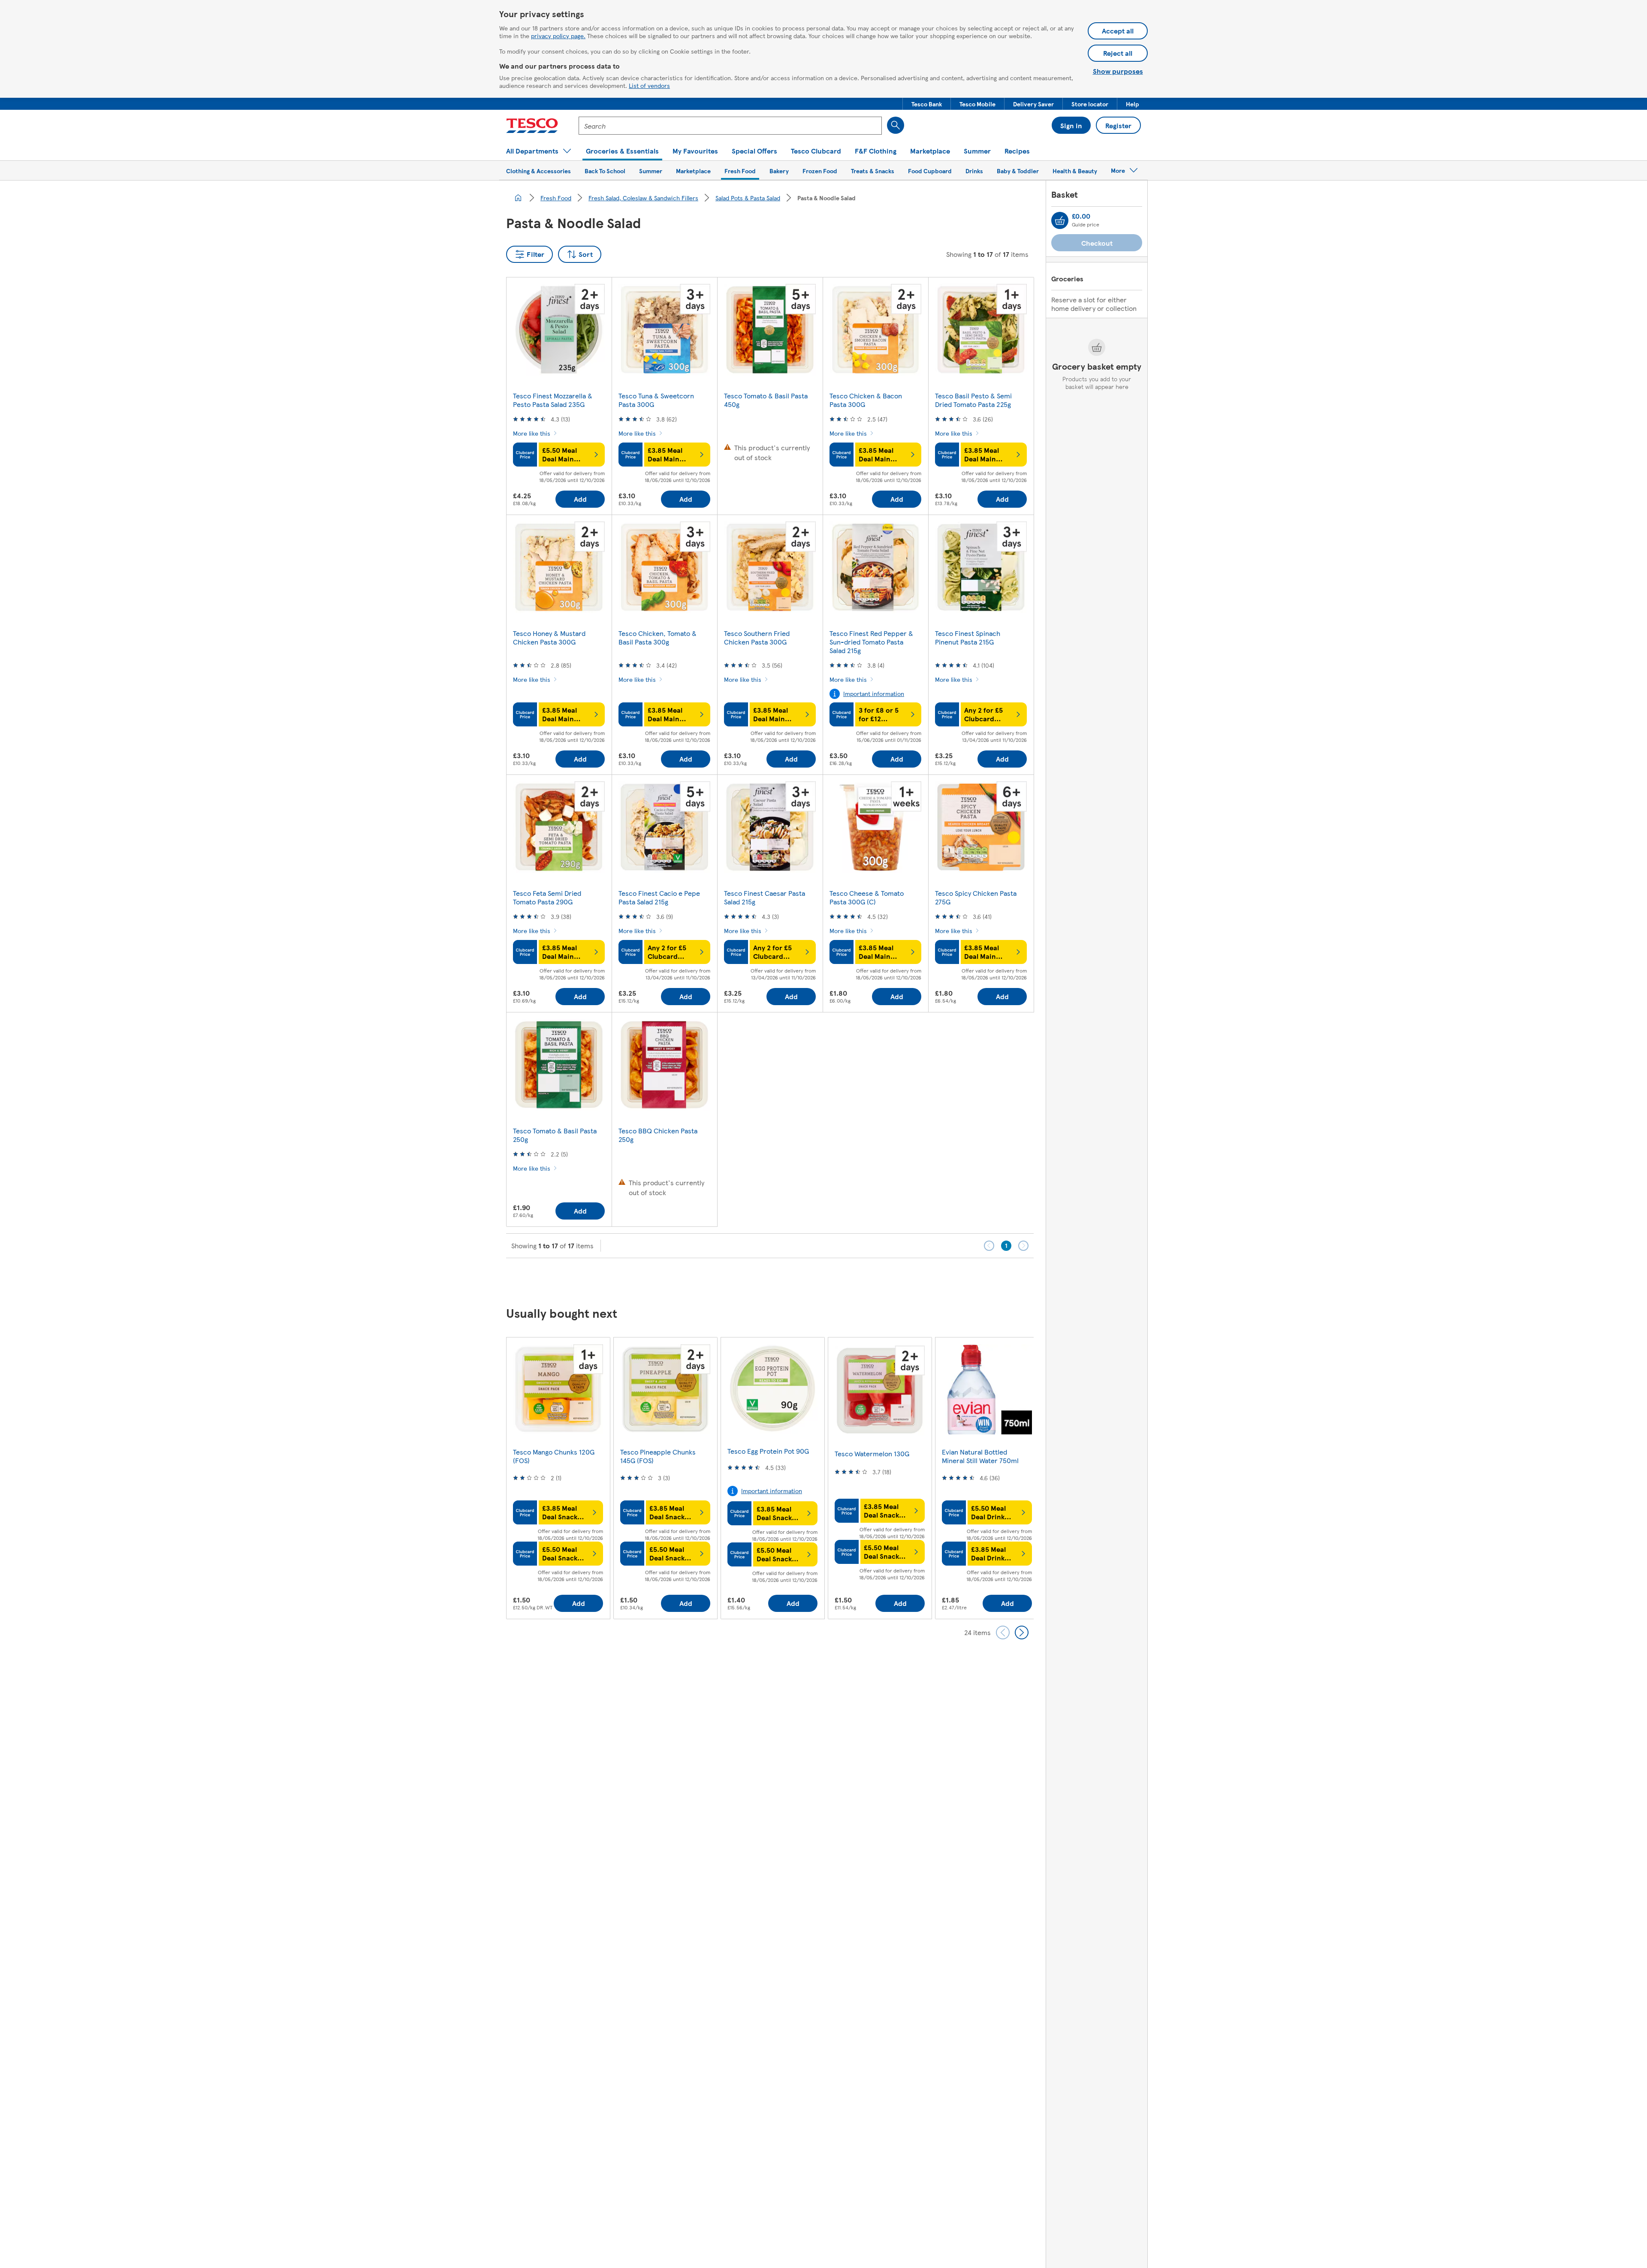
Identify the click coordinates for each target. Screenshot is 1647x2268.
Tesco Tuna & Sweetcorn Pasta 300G (656, 400)
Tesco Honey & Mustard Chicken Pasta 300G (549, 637)
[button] (927, 104)
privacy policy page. (558, 36)
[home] (518, 198)
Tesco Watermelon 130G (872, 1453)
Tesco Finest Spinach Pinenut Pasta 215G (968, 637)
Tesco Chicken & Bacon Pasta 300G (866, 400)
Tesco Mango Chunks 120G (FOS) (554, 1456)
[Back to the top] (828, 1280)
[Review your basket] (1060, 220)
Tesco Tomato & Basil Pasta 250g (555, 1135)
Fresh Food (556, 198)
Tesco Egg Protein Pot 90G (768, 1451)
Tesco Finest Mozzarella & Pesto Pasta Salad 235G (553, 400)
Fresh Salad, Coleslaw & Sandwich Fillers (643, 198)
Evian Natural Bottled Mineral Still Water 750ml (980, 1456)
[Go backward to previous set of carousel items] (1003, 1632)
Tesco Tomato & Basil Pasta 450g (766, 400)
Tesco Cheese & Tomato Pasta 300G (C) (867, 897)
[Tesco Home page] (532, 126)
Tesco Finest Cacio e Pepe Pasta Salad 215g (659, 897)
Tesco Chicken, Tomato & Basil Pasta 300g (658, 637)
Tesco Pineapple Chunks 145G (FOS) (658, 1456)
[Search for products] (896, 125)
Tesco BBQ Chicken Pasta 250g (658, 1135)
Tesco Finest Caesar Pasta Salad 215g (765, 897)
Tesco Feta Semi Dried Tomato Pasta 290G (547, 897)
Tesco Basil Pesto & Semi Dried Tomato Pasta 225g (973, 400)
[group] (558, 1478)
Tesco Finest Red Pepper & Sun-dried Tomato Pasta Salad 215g (871, 642)
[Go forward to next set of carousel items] (1022, 1632)
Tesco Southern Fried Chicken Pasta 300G (757, 637)
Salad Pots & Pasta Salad (748, 198)
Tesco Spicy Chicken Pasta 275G (976, 897)
